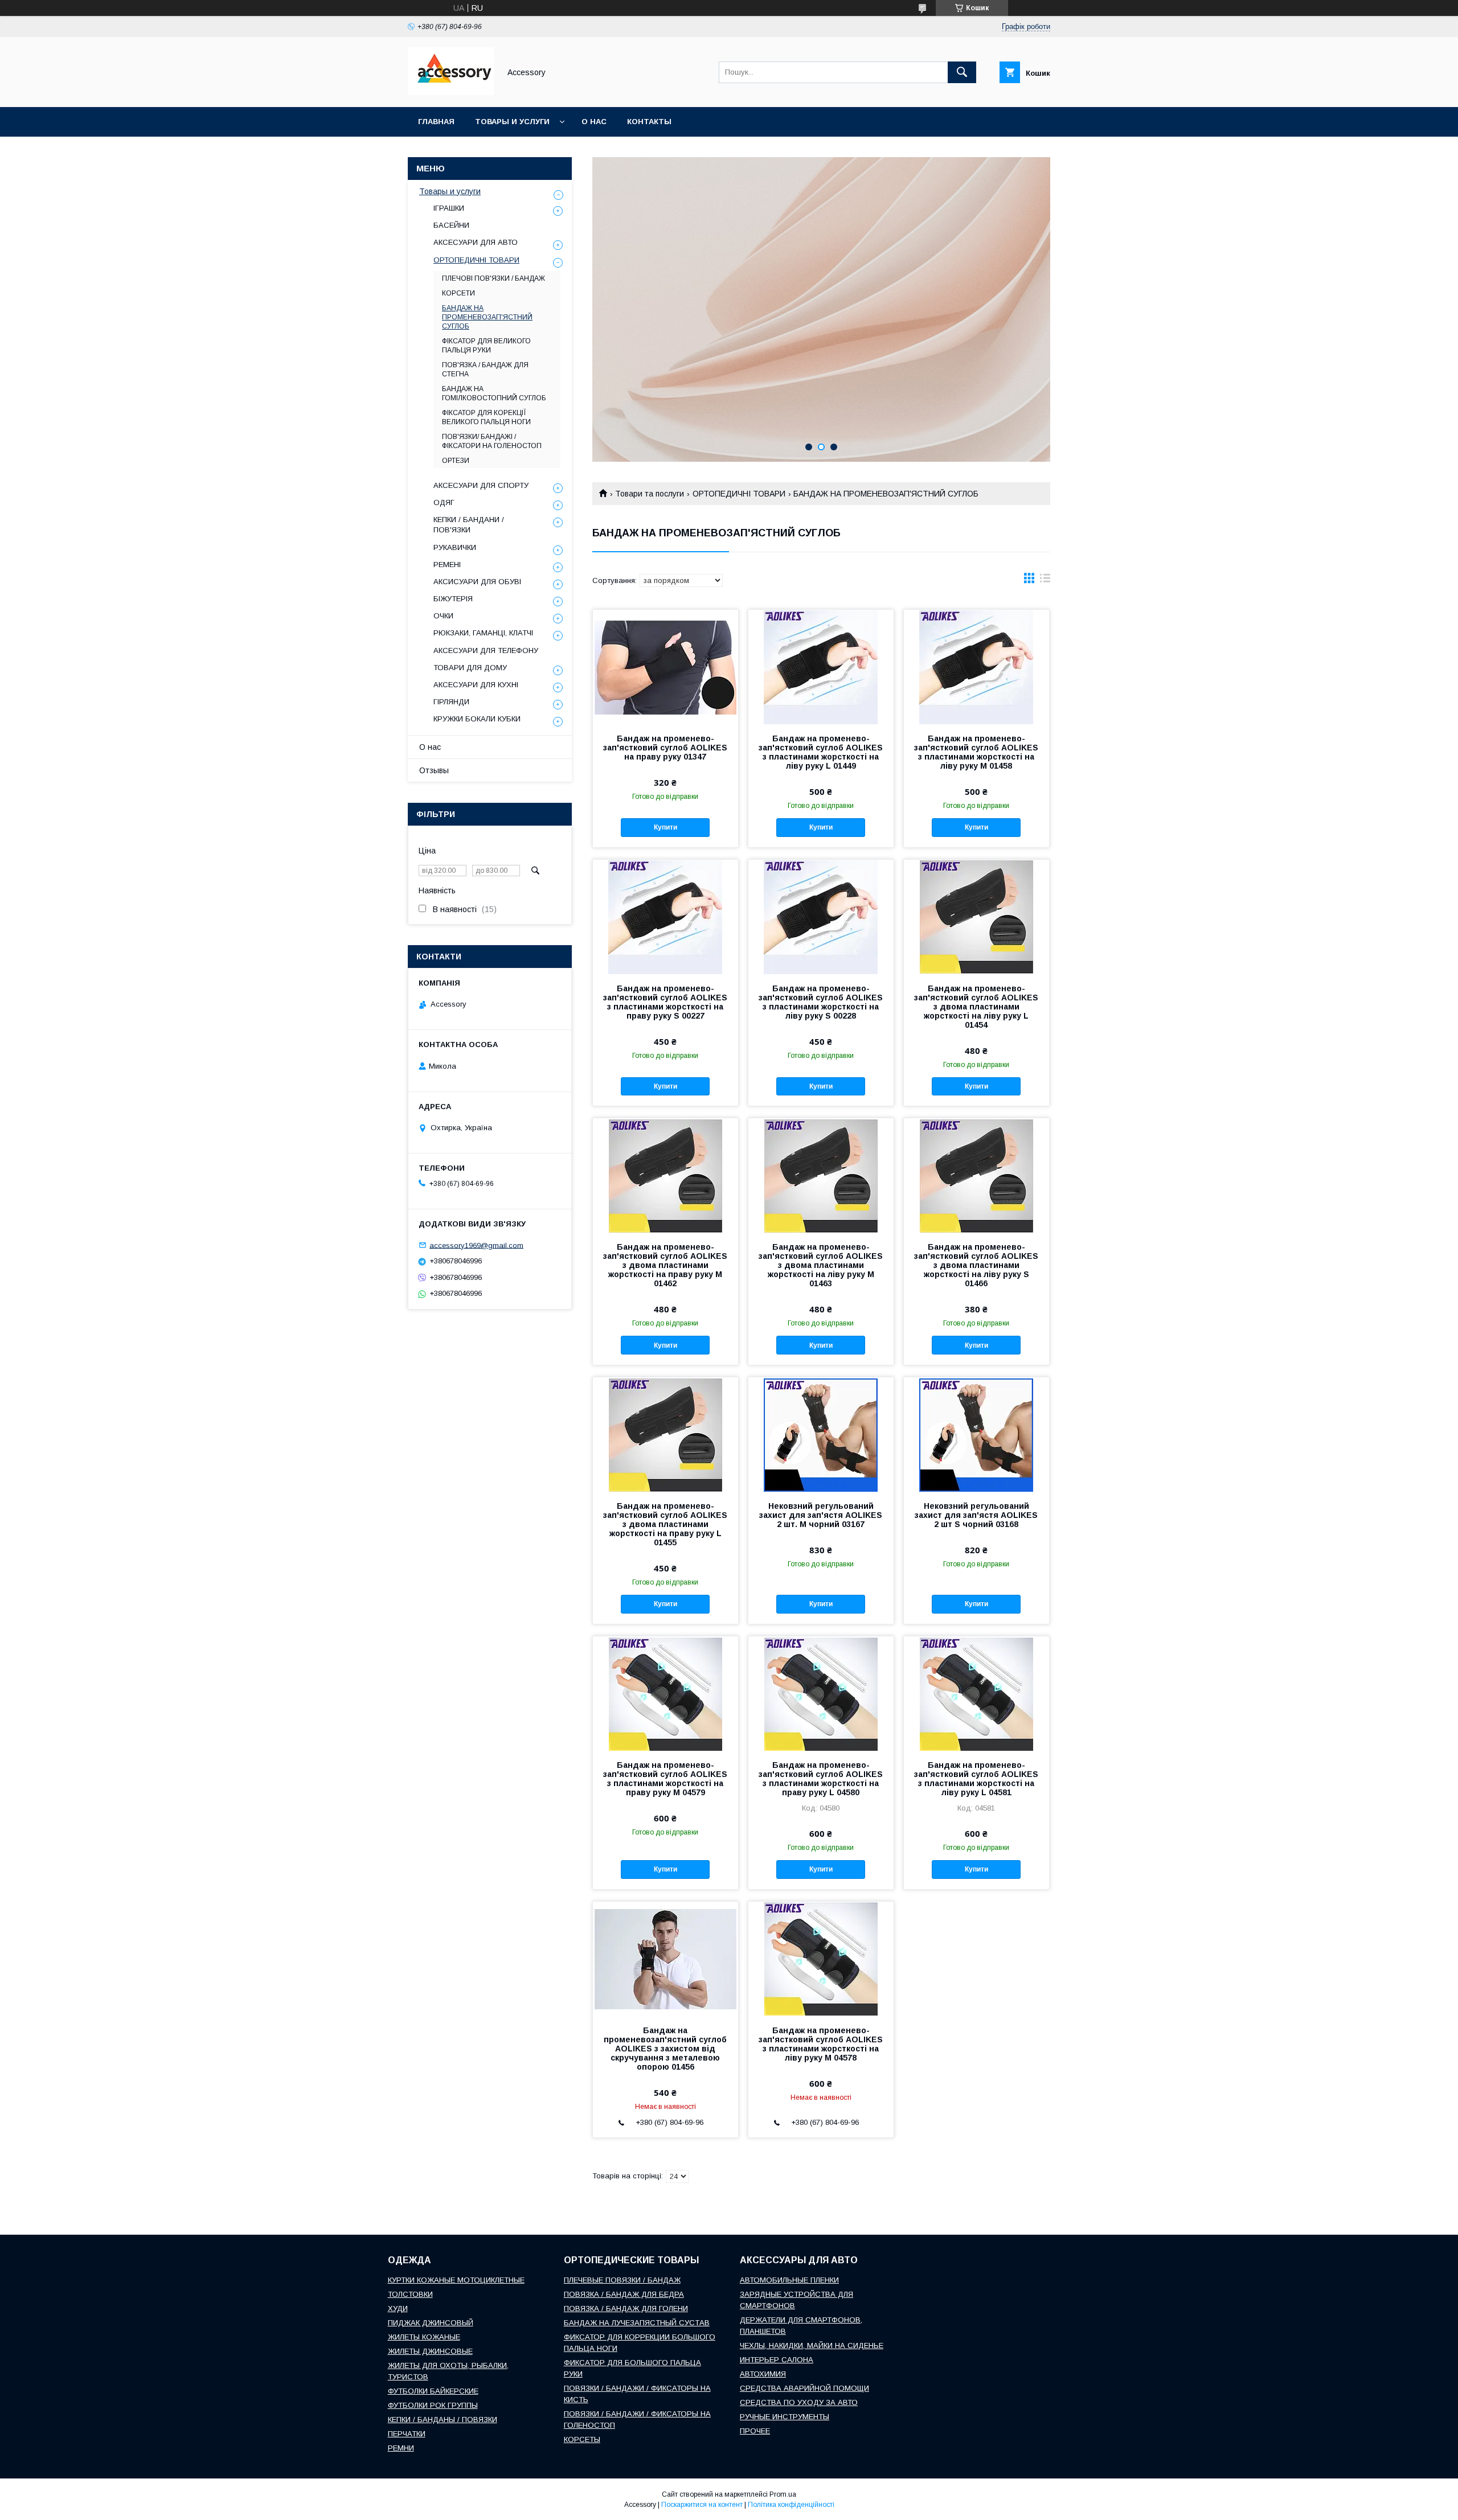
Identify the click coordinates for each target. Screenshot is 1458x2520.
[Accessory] (451, 92)
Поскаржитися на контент (702, 2505)
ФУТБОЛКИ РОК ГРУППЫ (433, 2405)
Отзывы (434, 770)
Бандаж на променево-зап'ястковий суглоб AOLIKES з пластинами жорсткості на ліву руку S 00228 (821, 1002)
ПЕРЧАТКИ (407, 2434)
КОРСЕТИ (458, 293)
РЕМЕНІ (447, 565)
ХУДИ (398, 2308)
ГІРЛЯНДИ (451, 702)
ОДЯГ (444, 502)
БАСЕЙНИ (451, 225)
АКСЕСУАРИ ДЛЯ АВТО (476, 242)
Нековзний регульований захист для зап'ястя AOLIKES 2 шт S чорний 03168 (976, 1515)
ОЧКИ (443, 616)
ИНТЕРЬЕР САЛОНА (777, 2360)
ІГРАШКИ (449, 208)
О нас (594, 122)
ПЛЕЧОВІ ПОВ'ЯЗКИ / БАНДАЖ (493, 278)
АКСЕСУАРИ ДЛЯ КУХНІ (476, 685)
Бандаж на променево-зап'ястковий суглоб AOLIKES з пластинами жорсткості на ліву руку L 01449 (821, 752)
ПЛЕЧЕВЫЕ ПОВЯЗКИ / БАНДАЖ (622, 2280)
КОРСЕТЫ (582, 2439)
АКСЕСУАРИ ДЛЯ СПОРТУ (481, 485)
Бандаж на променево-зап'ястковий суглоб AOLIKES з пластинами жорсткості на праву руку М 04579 (665, 1779)
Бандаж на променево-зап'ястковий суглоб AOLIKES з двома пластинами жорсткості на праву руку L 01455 (665, 1524)
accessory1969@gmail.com (476, 1245)
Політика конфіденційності (791, 2505)
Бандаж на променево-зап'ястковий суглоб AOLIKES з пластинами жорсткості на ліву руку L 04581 (976, 1779)
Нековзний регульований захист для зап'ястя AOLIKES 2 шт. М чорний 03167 (821, 1515)
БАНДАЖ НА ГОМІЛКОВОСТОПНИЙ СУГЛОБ (494, 393)
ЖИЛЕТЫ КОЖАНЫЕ (424, 2337)
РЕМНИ (401, 2448)
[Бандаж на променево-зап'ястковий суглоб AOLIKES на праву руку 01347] (665, 667)
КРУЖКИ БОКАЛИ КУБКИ (477, 719)
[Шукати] (962, 72)
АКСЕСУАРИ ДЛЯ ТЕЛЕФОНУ (486, 650)
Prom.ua (783, 2494)
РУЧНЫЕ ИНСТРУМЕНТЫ (785, 2417)
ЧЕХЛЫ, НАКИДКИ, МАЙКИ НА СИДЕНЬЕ (812, 2345)
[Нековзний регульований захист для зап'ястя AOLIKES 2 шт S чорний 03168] (976, 1434)
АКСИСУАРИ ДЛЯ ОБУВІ (477, 582)
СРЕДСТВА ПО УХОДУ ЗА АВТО (799, 2402)
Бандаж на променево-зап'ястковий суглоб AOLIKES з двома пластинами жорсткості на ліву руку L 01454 (976, 1007)
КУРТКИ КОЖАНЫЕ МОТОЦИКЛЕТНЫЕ (456, 2280)
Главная (436, 122)
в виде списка (1045, 581)
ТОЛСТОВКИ (410, 2294)
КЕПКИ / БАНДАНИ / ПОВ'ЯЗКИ (469, 525)
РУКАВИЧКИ (455, 547)
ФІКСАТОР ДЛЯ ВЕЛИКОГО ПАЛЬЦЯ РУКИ (486, 346)
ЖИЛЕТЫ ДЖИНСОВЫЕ (430, 2351)
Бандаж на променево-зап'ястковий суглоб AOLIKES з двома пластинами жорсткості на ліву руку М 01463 (821, 1265)
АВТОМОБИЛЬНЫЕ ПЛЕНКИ (789, 2280)
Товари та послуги (650, 494)
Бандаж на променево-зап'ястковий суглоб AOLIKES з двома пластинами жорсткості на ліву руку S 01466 (976, 1265)
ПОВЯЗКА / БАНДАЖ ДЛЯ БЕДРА (624, 2294)
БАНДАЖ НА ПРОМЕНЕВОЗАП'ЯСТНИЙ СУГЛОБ (487, 317)
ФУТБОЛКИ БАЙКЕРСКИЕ (433, 2391)
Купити (665, 827)
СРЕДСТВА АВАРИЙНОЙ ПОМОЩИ (804, 2388)
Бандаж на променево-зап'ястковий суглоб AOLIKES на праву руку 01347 (665, 748)
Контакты (649, 122)
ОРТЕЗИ (456, 461)
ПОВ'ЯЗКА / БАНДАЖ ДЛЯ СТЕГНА (485, 370)
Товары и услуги (512, 122)
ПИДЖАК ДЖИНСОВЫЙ (431, 2323)
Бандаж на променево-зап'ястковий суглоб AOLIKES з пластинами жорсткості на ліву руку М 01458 (976, 752)
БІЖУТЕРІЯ (453, 599)
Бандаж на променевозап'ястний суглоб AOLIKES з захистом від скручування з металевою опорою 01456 (665, 2049)
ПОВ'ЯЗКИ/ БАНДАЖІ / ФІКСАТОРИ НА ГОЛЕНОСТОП (492, 441)
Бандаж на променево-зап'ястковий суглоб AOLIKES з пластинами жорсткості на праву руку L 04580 (821, 1779)
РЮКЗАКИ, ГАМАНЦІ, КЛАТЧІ (483, 633)
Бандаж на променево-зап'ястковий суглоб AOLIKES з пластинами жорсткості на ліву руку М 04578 (821, 2044)
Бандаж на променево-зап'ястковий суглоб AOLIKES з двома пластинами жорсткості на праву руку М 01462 (665, 1265)
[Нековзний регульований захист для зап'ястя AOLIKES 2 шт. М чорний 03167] (821, 1434)
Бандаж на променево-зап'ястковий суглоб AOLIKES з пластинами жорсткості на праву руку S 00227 (665, 1002)
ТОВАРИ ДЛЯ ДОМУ (470, 668)
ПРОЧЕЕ (755, 2431)
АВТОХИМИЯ (763, 2374)
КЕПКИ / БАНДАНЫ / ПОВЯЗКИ (443, 2420)
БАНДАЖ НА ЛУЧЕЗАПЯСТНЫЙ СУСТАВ (637, 2323)
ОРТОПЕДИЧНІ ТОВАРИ (739, 494)
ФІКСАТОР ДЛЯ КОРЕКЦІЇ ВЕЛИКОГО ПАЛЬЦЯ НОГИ (486, 417)
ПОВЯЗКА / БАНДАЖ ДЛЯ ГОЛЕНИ (626, 2308)
